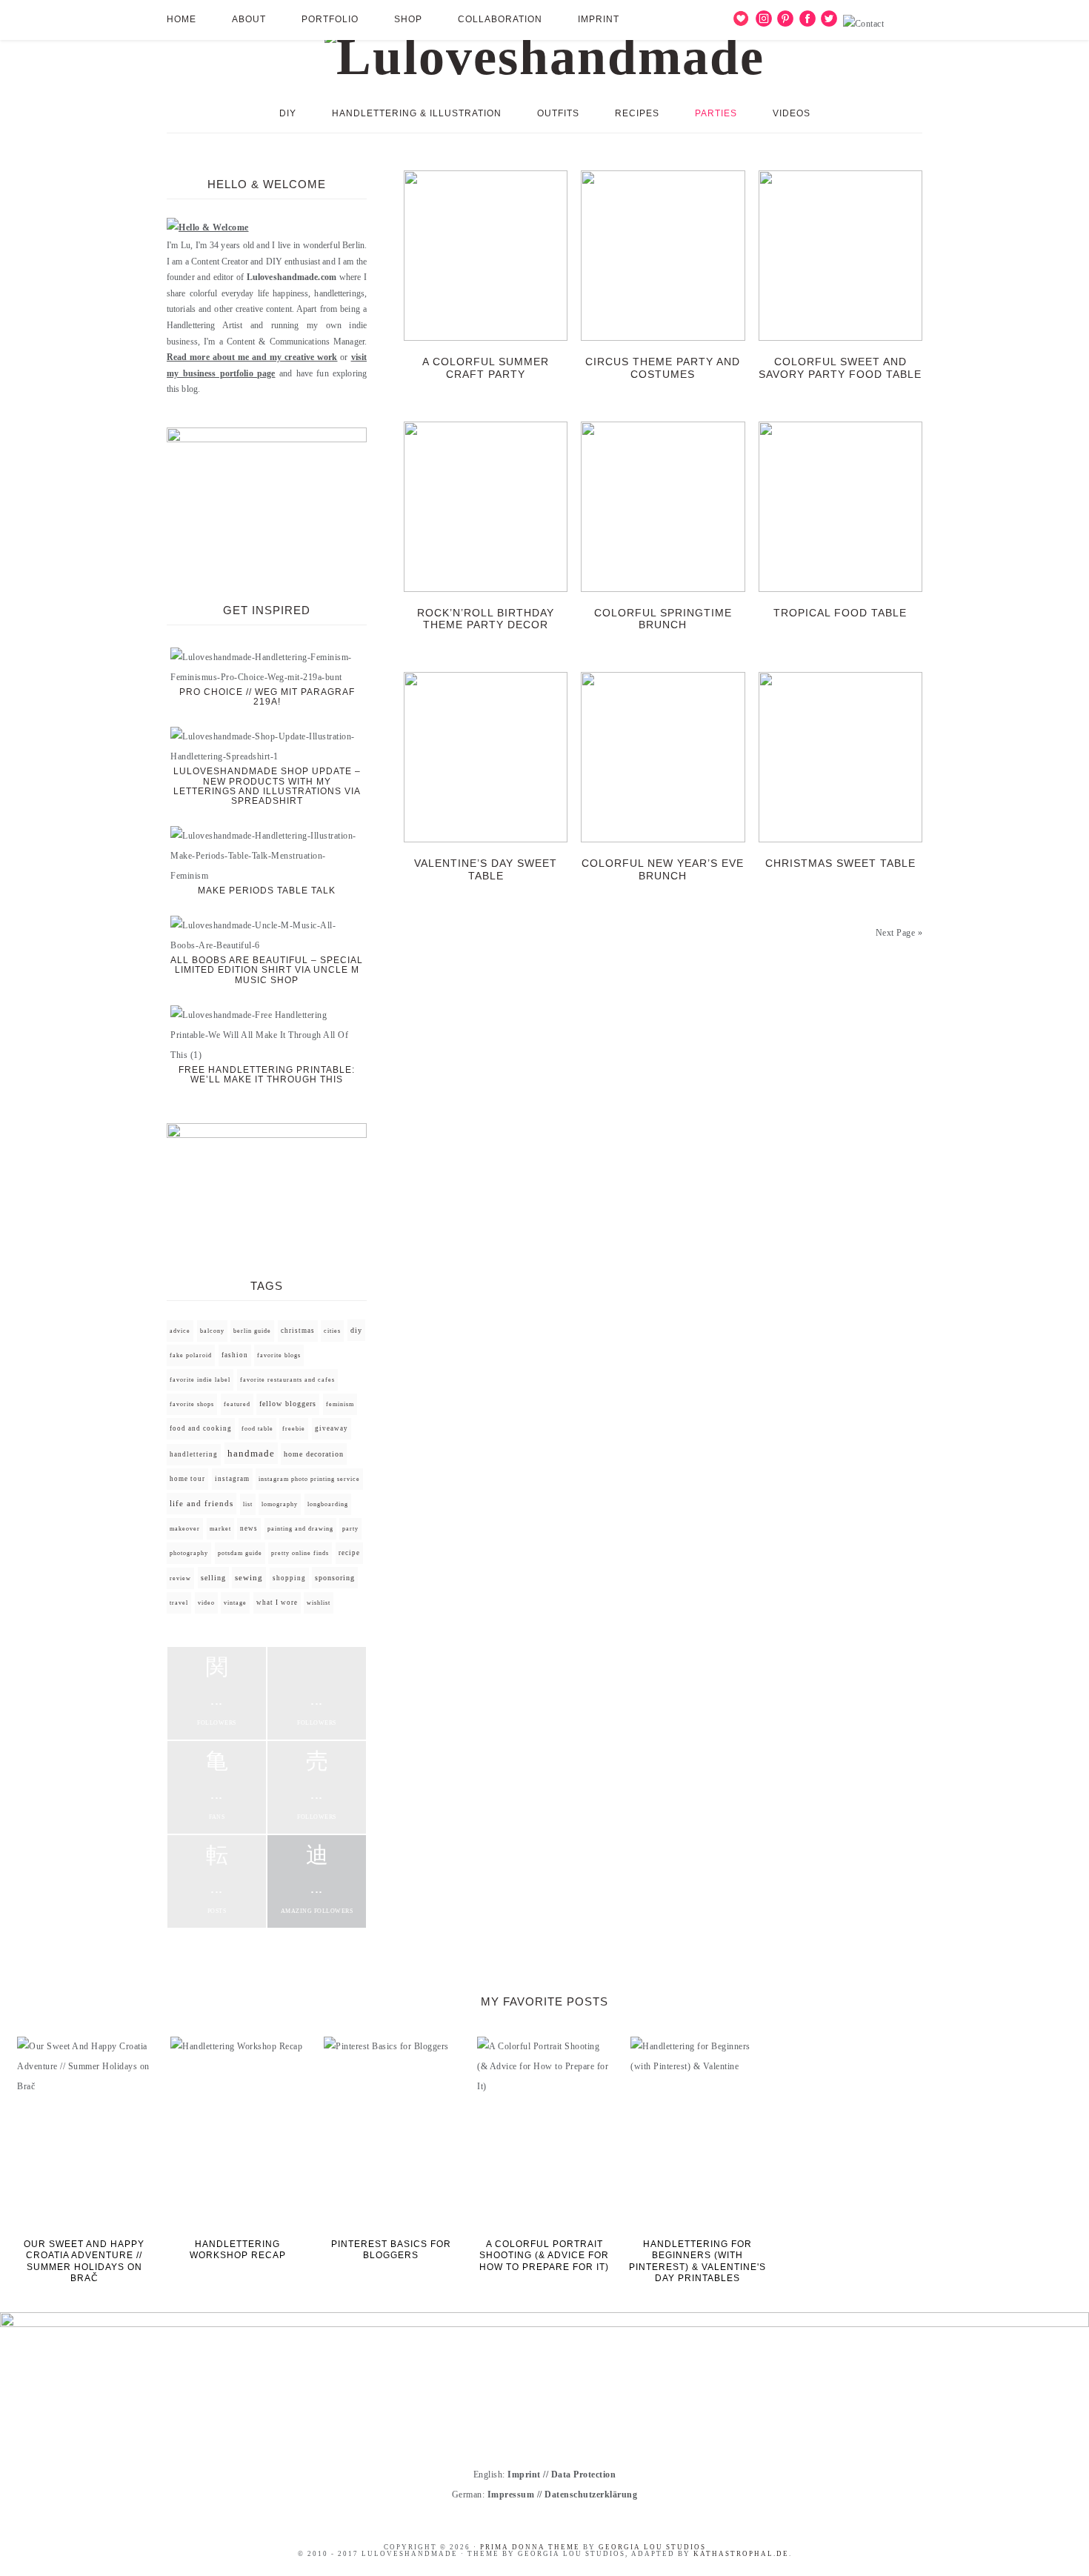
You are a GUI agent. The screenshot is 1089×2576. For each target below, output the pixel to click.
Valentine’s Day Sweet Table (486, 869)
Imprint (524, 2475)
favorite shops (192, 1404)
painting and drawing (300, 1528)
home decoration (314, 1454)
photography (189, 1553)
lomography (280, 1504)
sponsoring (335, 1578)
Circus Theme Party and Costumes (663, 368)
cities (332, 1331)
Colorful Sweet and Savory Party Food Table (840, 368)
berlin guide (252, 1331)
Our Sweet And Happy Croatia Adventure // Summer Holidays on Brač (84, 2262)
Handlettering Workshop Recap (238, 2250)
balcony (212, 1331)
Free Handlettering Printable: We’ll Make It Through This (267, 1075)
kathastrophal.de (741, 2554)
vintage (235, 1603)
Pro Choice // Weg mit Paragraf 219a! (267, 697)
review (180, 1578)
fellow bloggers (288, 1404)
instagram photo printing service (309, 1479)
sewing (249, 1578)
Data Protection (584, 2475)
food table (257, 1429)
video (206, 1603)
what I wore (277, 1602)
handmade (251, 1453)
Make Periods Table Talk (267, 891)
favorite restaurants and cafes (287, 1380)
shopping (289, 1578)
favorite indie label (200, 1380)
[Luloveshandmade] (544, 51)
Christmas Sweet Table (840, 863)
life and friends (202, 1504)
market (220, 1529)
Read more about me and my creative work (252, 357)
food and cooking (201, 1428)
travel (179, 1603)
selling (213, 1578)
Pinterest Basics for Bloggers (391, 2250)
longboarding (328, 1504)
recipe (349, 1553)
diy (356, 1330)
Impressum (511, 2495)
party (350, 1529)
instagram (232, 1479)
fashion (235, 1355)
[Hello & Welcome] (208, 227)
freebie (294, 1429)
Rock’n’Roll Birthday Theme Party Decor (486, 619)
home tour (187, 1479)
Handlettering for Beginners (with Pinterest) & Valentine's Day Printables (697, 2262)
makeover (185, 1529)
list (248, 1504)
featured (237, 1404)
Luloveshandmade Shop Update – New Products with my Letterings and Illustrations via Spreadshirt (267, 786)
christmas (298, 1331)
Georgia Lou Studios (652, 2547)
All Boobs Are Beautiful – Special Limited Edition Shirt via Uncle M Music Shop (267, 970)
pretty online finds (300, 1553)
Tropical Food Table (840, 613)
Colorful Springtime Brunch (663, 619)
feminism (340, 1404)
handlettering (194, 1454)
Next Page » (899, 933)
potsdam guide (240, 1553)
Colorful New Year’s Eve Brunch (663, 869)
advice (180, 1331)
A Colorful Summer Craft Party (486, 368)
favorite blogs (279, 1355)
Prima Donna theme (530, 2547)
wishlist (319, 1603)
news (249, 1528)
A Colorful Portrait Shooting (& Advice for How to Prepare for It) (544, 2256)
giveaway (332, 1428)
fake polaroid (191, 1355)
